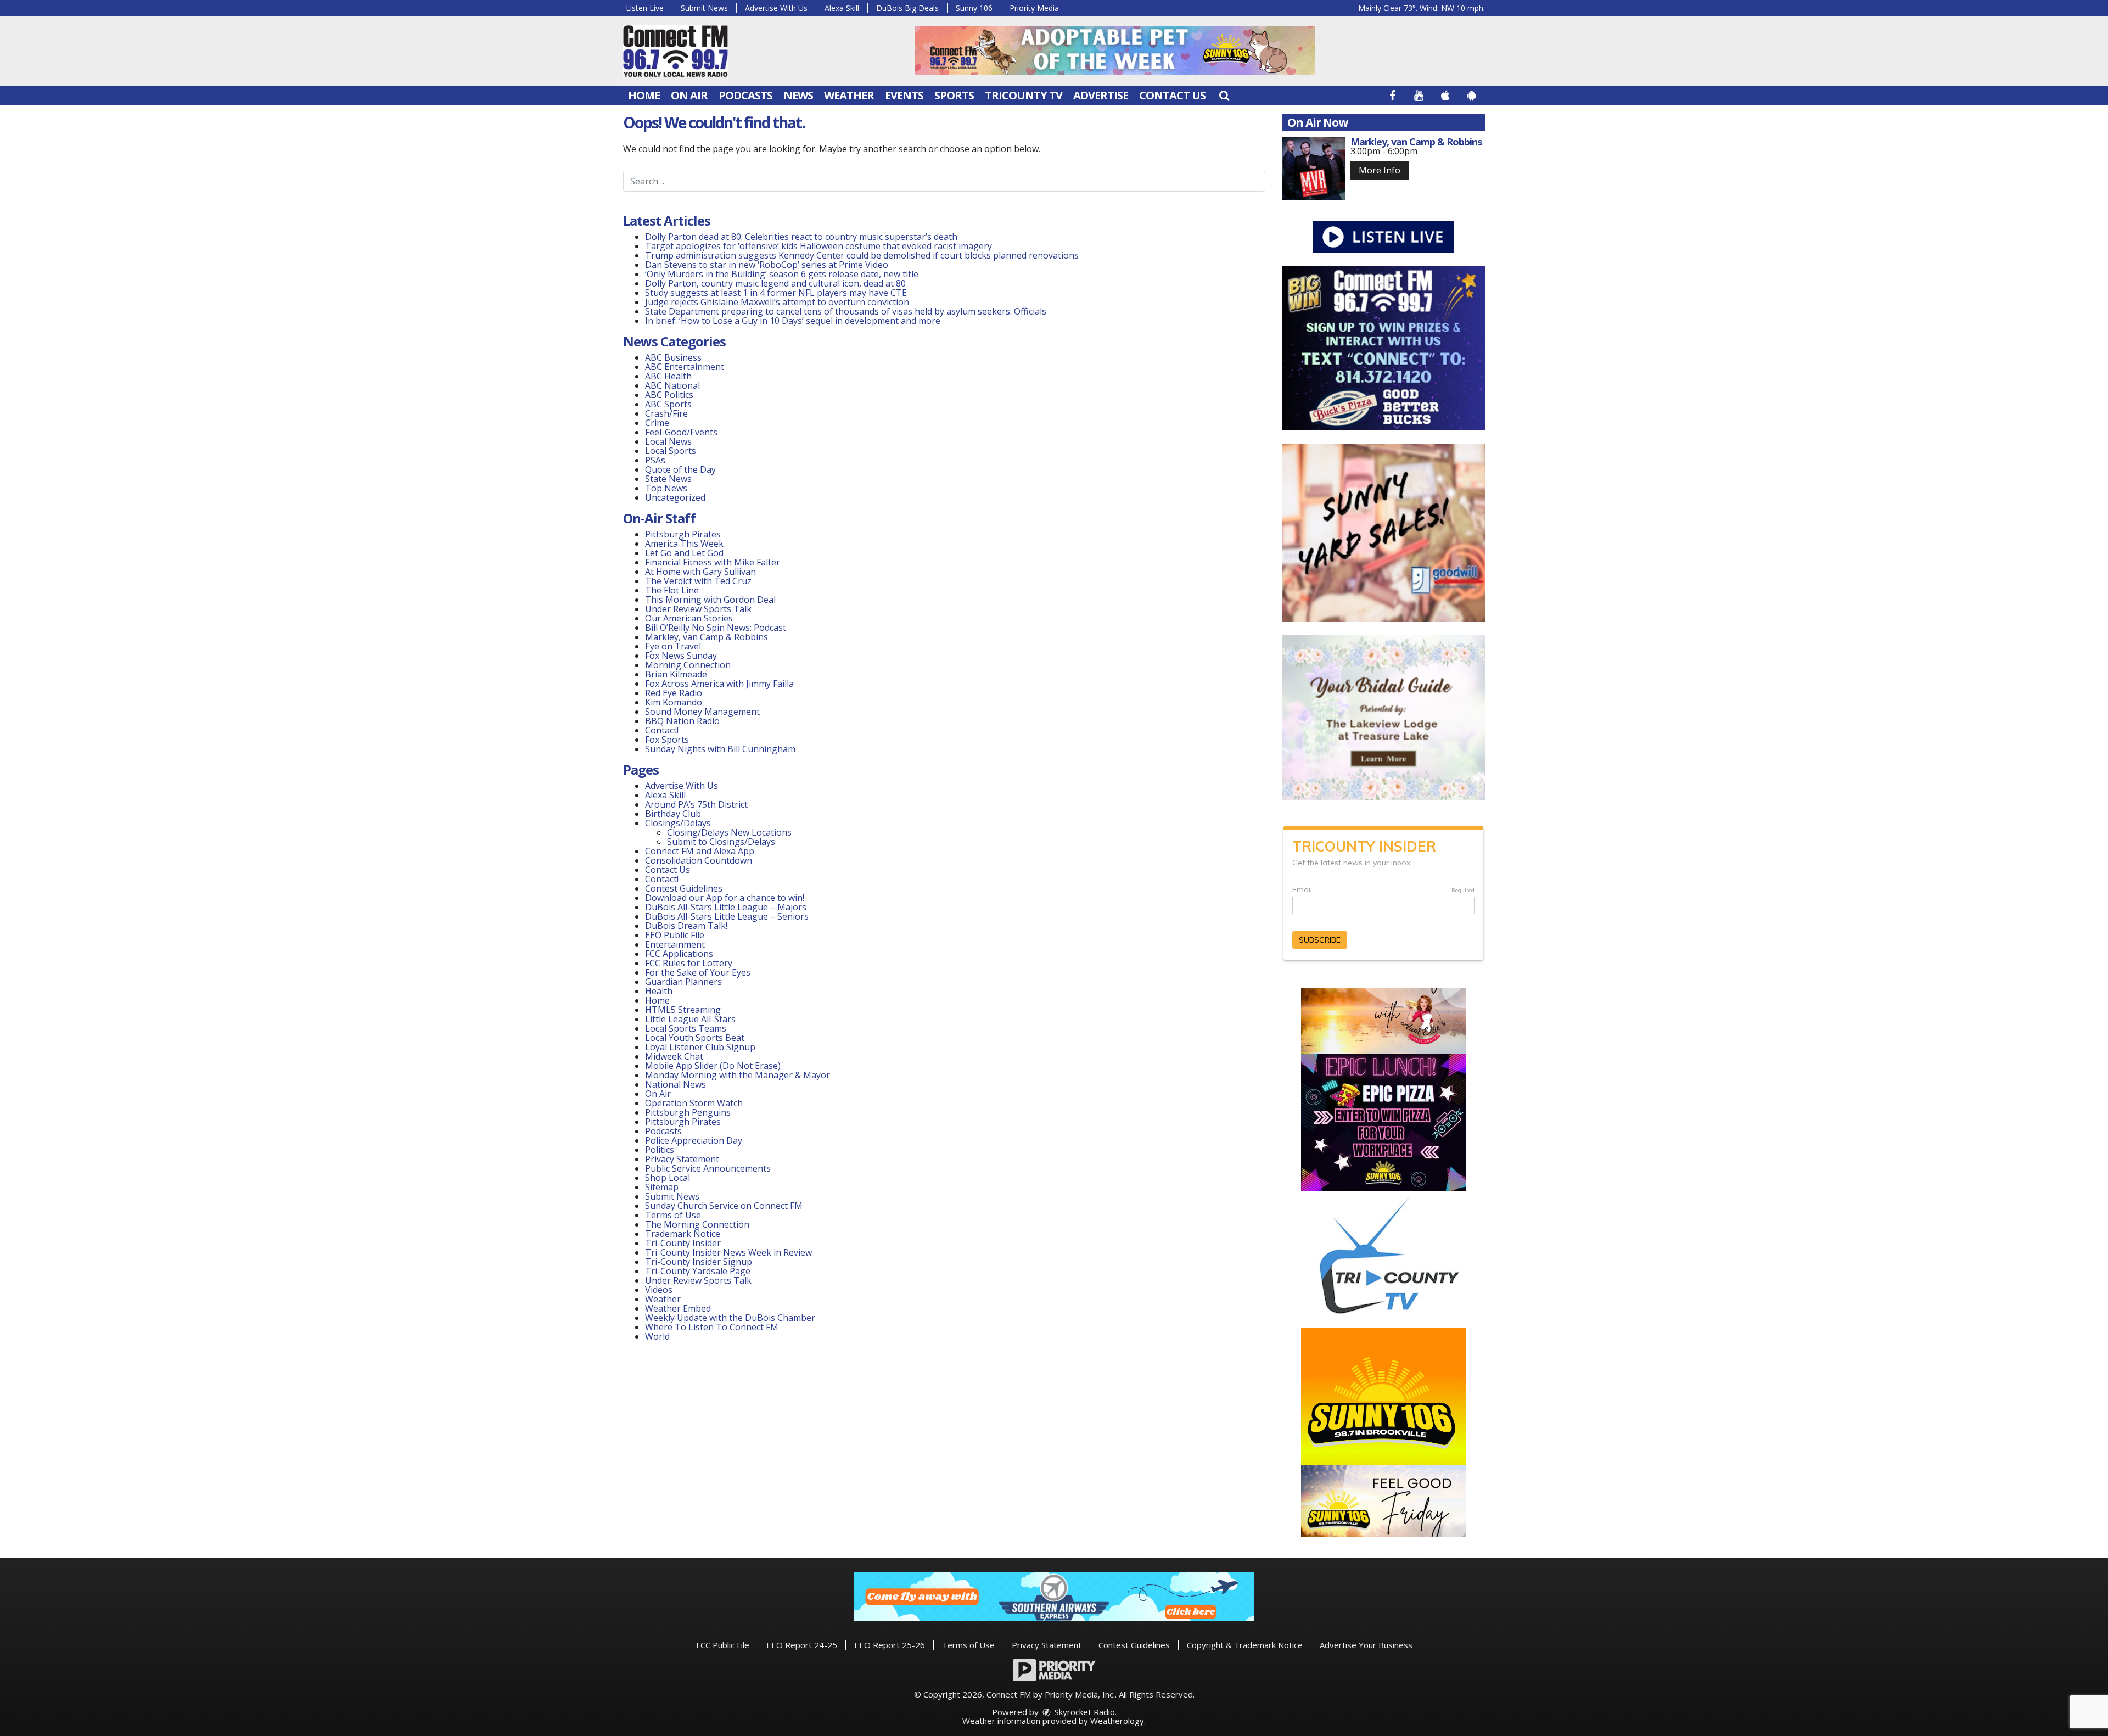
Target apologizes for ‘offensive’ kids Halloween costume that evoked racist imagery (818, 246)
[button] (1224, 95)
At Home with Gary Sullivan (700, 572)
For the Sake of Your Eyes (698, 972)
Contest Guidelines (684, 888)
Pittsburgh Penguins (688, 1112)
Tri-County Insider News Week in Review (728, 1252)
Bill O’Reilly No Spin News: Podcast (716, 628)
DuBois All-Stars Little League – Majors (726, 907)
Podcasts (745, 95)
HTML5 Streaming (683, 1010)
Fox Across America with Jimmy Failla (719, 684)
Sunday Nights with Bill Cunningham (720, 749)
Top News (666, 488)
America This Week (684, 544)
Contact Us (1172, 95)
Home (644, 95)
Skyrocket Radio (1084, 1712)
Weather (849, 95)
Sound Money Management (702, 712)
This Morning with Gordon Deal (710, 600)
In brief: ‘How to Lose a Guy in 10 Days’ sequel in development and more (793, 321)
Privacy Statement (682, 1159)
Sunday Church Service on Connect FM (724, 1206)
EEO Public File (675, 935)
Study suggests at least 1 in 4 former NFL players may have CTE (776, 293)
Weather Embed (678, 1308)
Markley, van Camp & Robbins (707, 637)
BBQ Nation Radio (682, 721)
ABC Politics (669, 395)
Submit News (704, 8)
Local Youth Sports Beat (695, 1038)
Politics (660, 1150)
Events (904, 95)
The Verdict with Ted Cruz (698, 581)
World (657, 1336)
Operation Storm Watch (694, 1103)
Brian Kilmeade (676, 674)
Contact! (662, 730)
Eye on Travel (673, 646)
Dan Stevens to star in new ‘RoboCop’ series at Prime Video (767, 265)
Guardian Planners (683, 982)
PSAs (655, 460)
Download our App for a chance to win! (725, 898)
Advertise (1101, 95)
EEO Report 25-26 (890, 1645)
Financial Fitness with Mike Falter (713, 562)
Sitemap (662, 1187)
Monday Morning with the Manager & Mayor (738, 1075)
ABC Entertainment (685, 367)
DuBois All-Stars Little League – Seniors (727, 916)
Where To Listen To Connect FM (712, 1327)
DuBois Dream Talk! (686, 926)
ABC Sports (668, 404)
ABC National (672, 385)
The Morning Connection (697, 1224)
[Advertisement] (1115, 51)
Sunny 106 (974, 8)
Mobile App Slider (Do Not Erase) (713, 1066)
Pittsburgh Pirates (683, 534)
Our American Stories (689, 618)
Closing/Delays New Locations (729, 832)
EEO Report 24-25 (802, 1645)
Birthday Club (673, 814)
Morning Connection (688, 665)
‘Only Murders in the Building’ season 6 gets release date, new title (782, 274)
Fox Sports (667, 740)
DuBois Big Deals (907, 8)
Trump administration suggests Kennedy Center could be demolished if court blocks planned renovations (862, 255)
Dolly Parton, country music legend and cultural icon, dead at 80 (775, 283)
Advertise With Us (776, 8)
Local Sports (671, 451)
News (798, 95)
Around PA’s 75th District (696, 804)
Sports (954, 95)
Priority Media (1034, 8)
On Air (689, 95)
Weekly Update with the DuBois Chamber (730, 1318)
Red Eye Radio (674, 693)
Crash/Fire (666, 413)
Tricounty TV (1024, 95)
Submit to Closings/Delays (721, 842)
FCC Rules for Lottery (689, 963)
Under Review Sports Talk (698, 609)
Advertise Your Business (1366, 1645)
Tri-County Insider (683, 1243)
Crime (657, 423)
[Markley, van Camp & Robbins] (1313, 168)
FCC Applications (679, 954)
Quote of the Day (680, 469)
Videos (659, 1290)
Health (659, 991)
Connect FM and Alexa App (700, 851)
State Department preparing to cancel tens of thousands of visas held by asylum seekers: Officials (846, 311)
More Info (1380, 170)
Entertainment (675, 944)
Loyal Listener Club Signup (700, 1047)
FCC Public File (723, 1645)
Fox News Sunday (681, 656)
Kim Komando (674, 702)
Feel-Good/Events (681, 432)
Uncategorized (675, 497)
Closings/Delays (678, 823)
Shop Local (668, 1178)
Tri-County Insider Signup (699, 1262)
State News (668, 479)
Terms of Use (673, 1215)
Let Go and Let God (684, 553)
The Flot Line (672, 590)
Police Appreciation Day (694, 1140)
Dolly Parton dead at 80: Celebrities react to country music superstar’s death (801, 237)
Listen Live (645, 8)
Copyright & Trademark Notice (1245, 1645)
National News (675, 1084)
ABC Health (668, 376)
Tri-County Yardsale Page (698, 1271)
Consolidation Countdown (699, 860)
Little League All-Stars (690, 1019)
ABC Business (673, 357)
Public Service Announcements (708, 1168)
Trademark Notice (683, 1234)
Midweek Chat (674, 1056)
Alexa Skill (842, 8)
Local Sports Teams (686, 1028)
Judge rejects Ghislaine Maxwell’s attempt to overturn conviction (777, 302)
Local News (668, 441)
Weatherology (1117, 1721)
